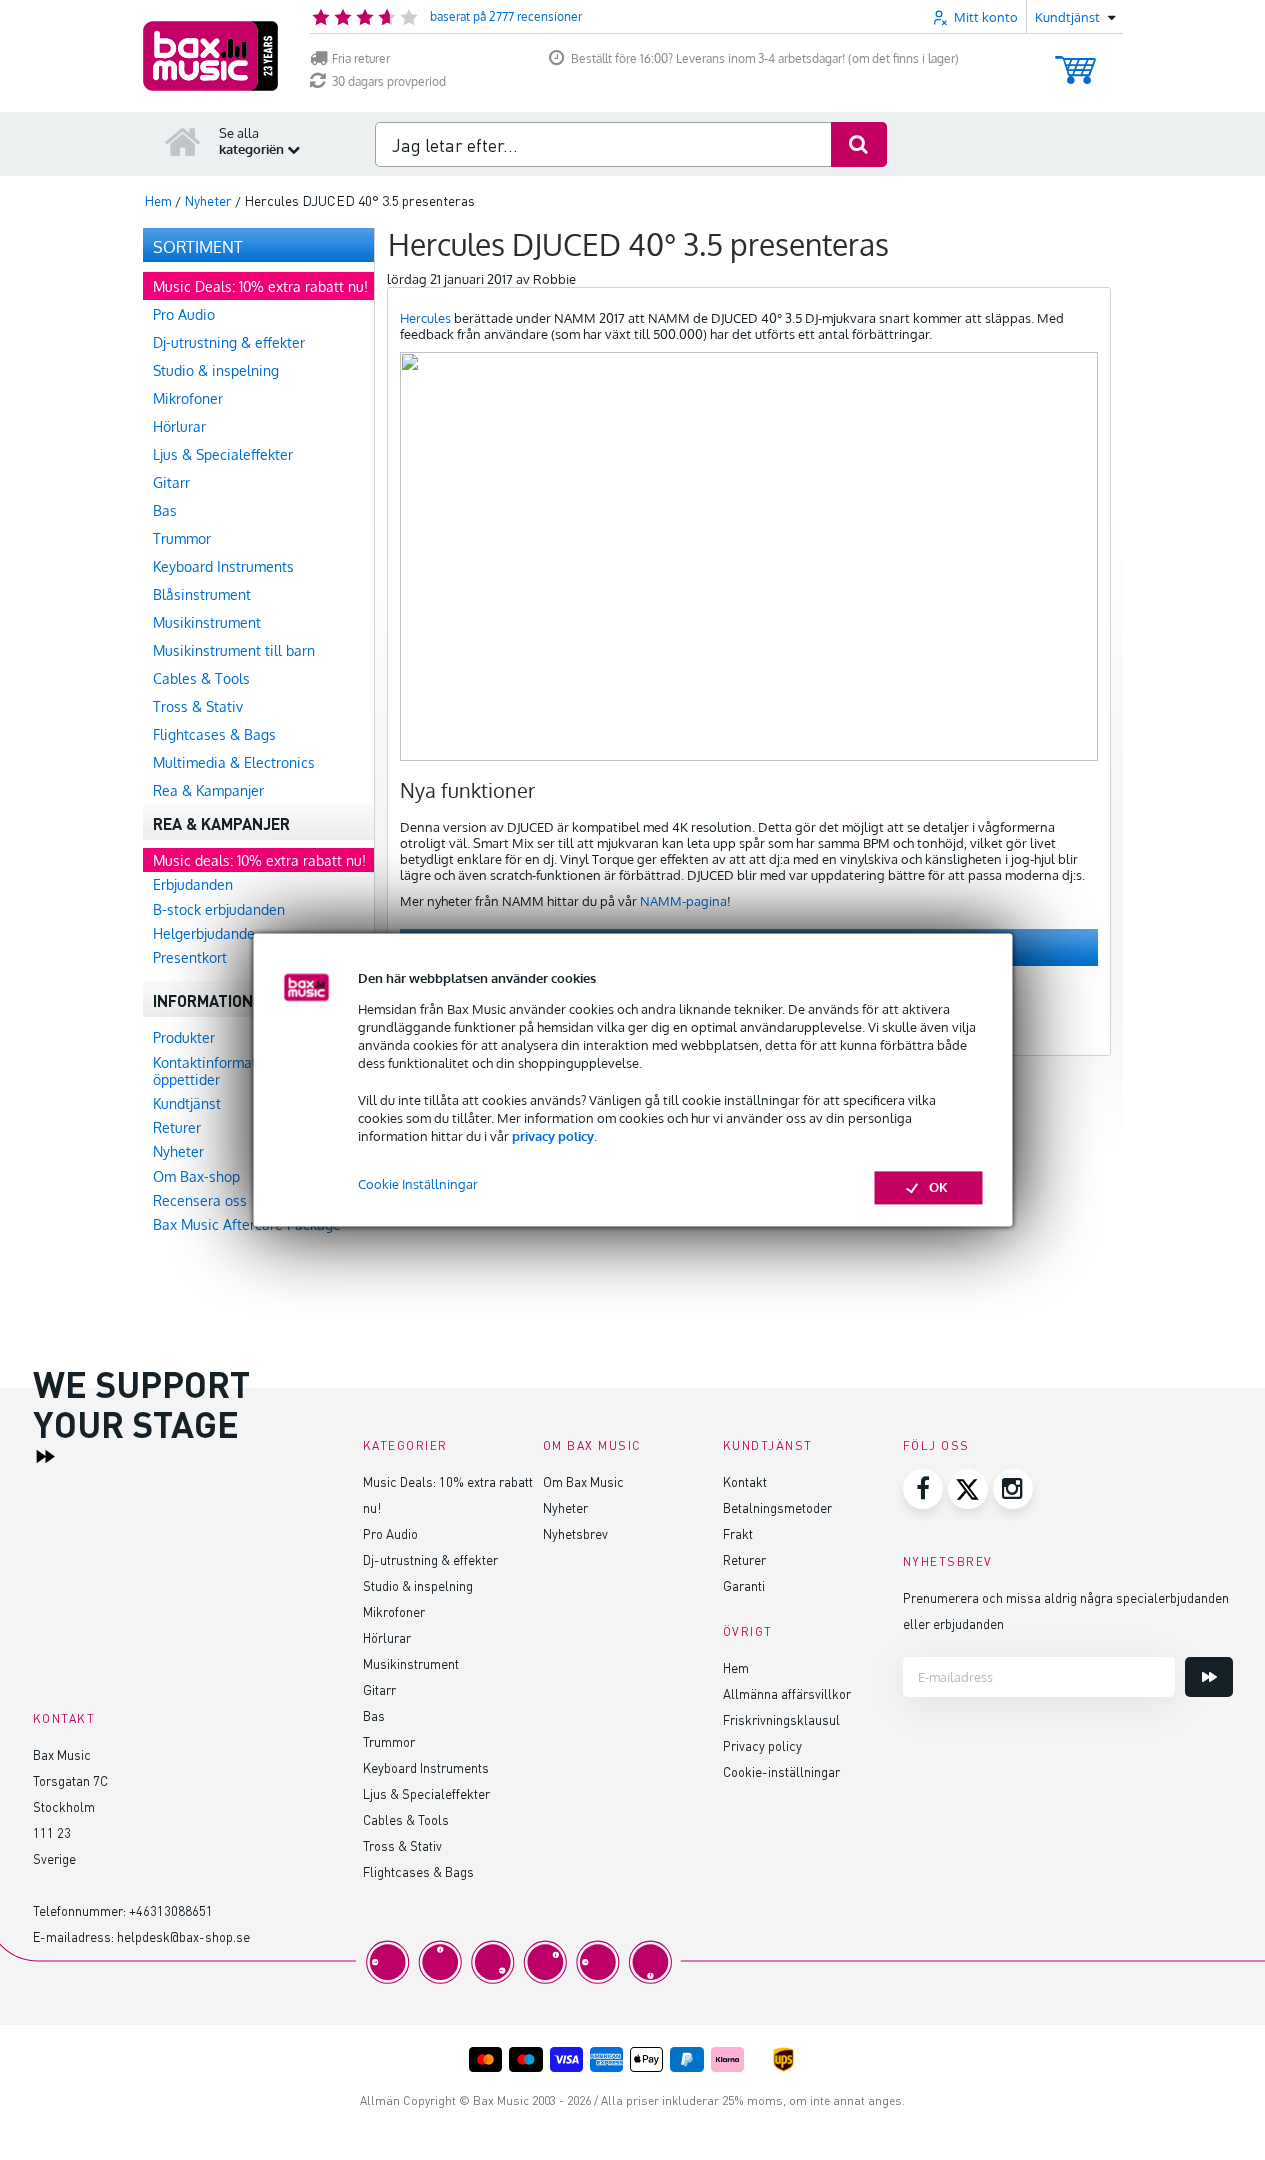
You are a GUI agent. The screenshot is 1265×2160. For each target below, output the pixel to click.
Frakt (738, 1533)
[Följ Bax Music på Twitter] (968, 1489)
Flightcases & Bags (418, 1871)
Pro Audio (390, 1533)
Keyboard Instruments (426, 1767)
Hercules (425, 318)
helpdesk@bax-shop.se (183, 1936)
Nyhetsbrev (575, 1533)
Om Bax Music (583, 1481)
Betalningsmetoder (777, 1507)
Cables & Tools (406, 1819)
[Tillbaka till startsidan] (183, 141)
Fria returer (361, 58)
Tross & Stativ (402, 1845)
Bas (374, 1715)
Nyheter (565, 1507)
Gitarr (379, 1689)
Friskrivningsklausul (781, 1719)
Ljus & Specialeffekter (426, 1793)
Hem (736, 1667)
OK (938, 1188)
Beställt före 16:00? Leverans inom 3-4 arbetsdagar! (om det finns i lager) (765, 58)
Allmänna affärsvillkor (787, 1693)
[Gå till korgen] (1075, 60)
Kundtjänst (768, 1445)
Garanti (744, 1585)
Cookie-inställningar (781, 1771)
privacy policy (553, 1136)
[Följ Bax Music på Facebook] (923, 1489)
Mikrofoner (394, 1611)
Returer (744, 1559)
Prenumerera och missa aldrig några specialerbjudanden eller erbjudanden (1066, 1610)
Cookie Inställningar (418, 1185)
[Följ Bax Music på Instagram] (1013, 1489)
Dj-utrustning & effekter (430, 1559)
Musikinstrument (411, 1663)
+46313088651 (171, 1910)
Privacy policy (762, 1745)
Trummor (389, 1741)
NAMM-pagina (683, 901)
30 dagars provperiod (389, 81)
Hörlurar (387, 1637)
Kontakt (745, 1481)
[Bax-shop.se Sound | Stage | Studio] (210, 56)
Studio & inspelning (418, 1585)
